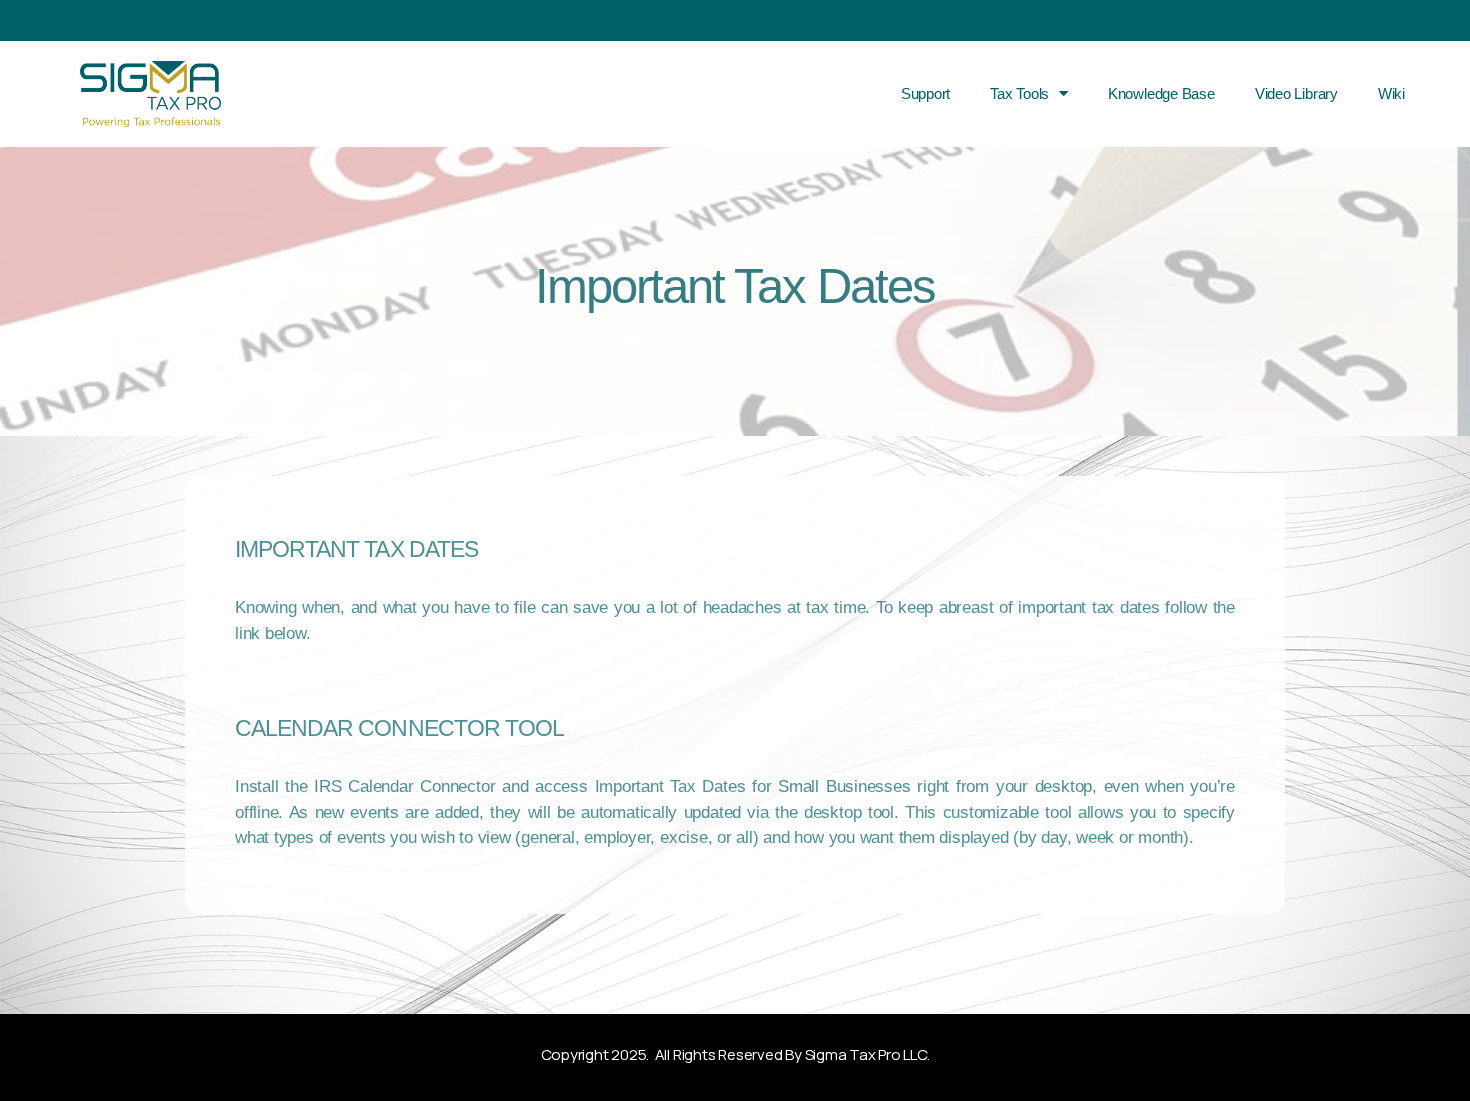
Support (925, 93)
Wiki (1391, 93)
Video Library (1296, 93)
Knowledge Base (1161, 93)
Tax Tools (1019, 93)
